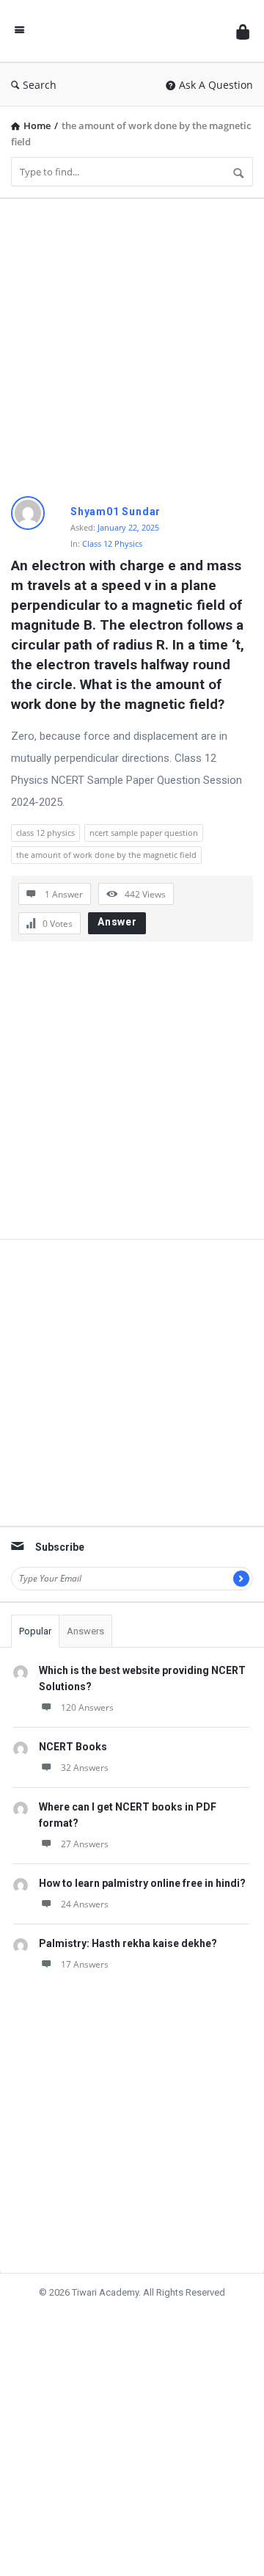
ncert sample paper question (144, 833)
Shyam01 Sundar (115, 512)
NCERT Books (73, 1747)
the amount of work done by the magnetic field (106, 855)
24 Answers (85, 1904)
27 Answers (85, 1844)
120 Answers (87, 1707)
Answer (117, 922)
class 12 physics (45, 833)
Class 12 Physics (112, 543)
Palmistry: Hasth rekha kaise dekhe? (128, 1943)
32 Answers (85, 1768)
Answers (85, 1631)
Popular (35, 1631)
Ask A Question (216, 85)
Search (40, 85)
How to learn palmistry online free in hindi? (142, 1883)
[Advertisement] (132, 342)
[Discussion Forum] (131, 31)
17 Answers (85, 1964)
